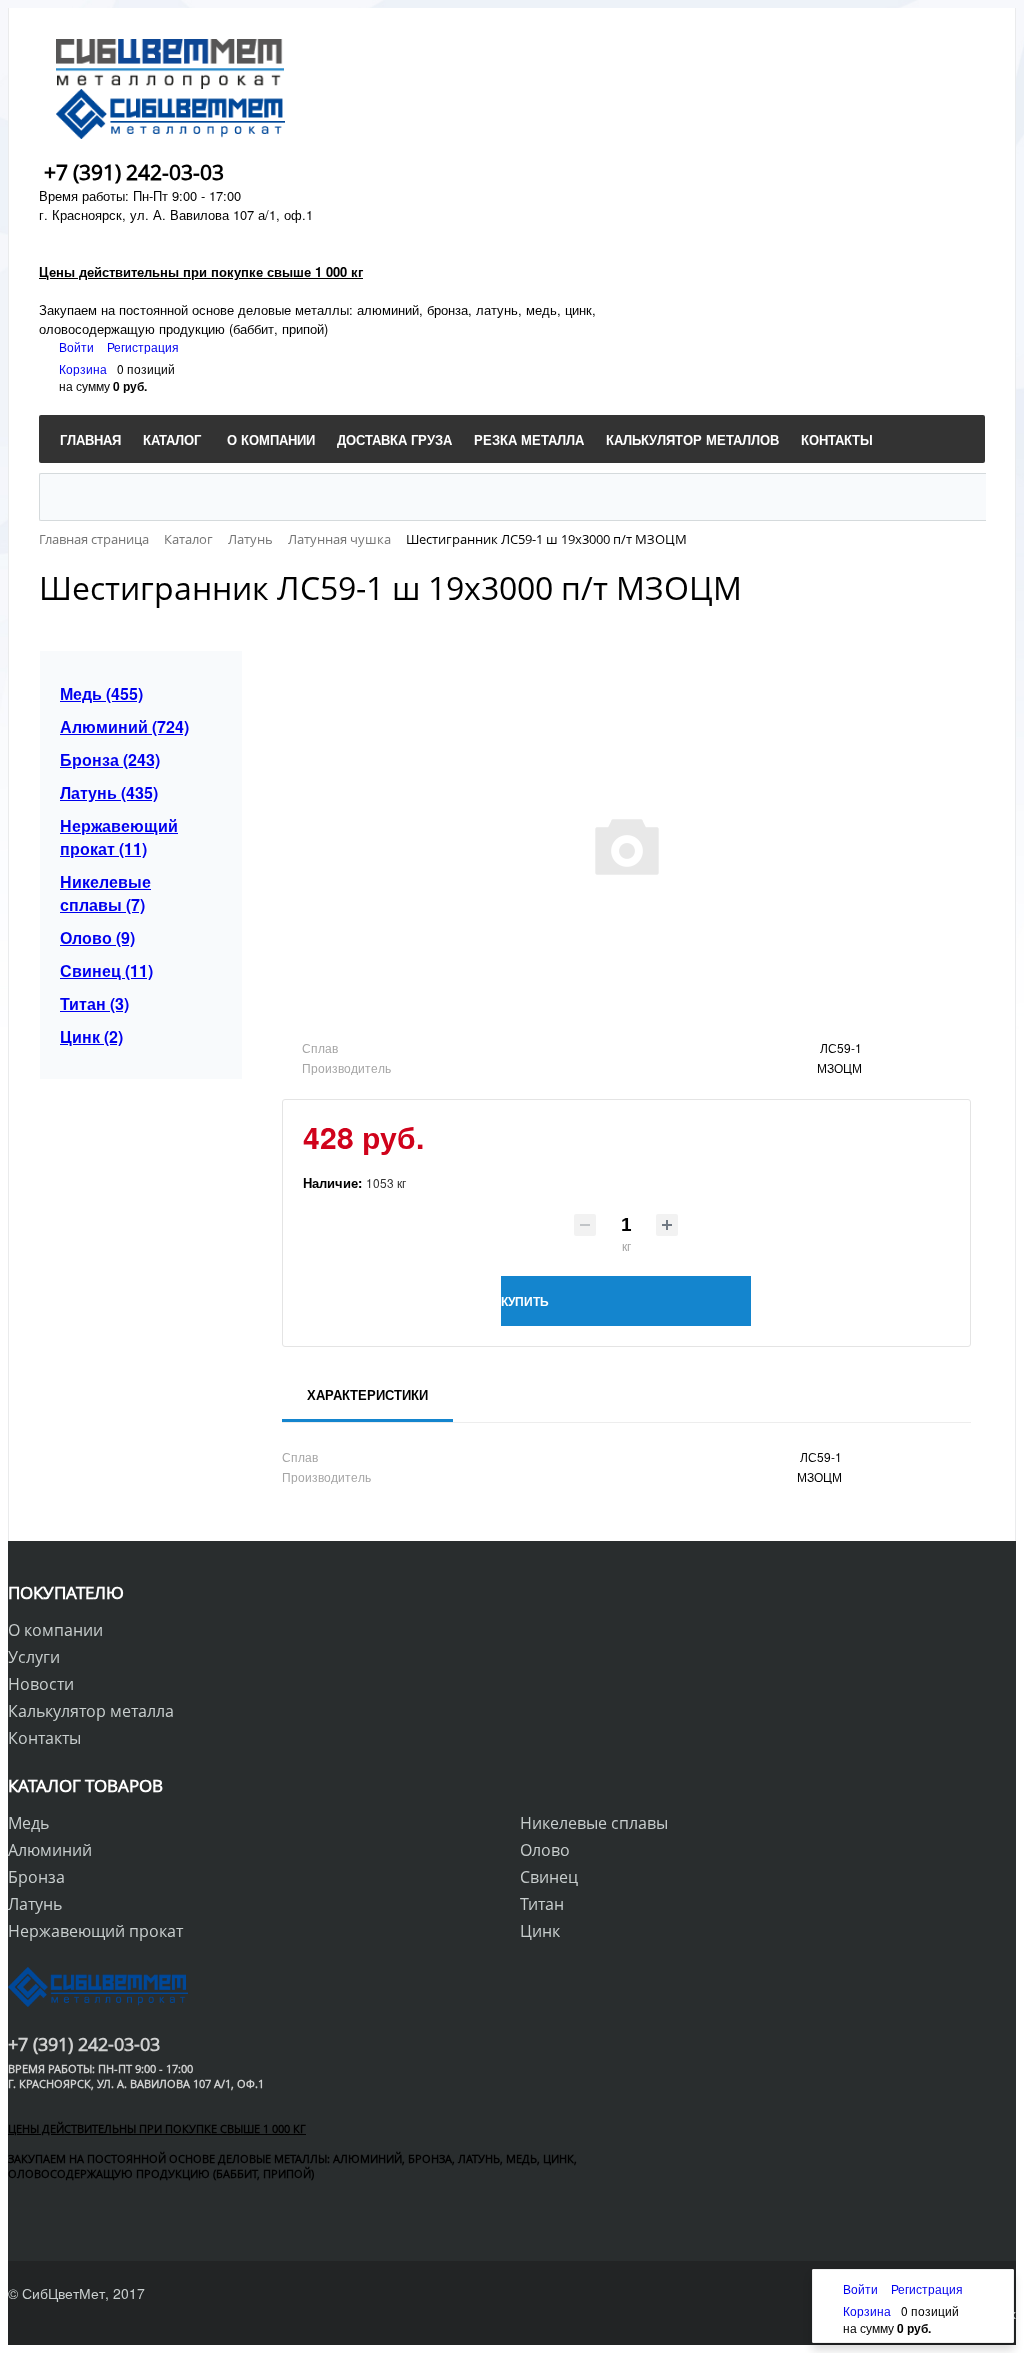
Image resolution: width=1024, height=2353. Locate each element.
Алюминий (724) (124, 726)
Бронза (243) (110, 759)
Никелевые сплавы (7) (105, 893)
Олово (545, 1850)
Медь (28, 1823)
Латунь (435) (109, 792)
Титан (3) (94, 1003)
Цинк (540, 1931)
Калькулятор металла (91, 1711)
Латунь (35, 1904)
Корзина (83, 368)
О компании (55, 1630)
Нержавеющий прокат (95, 1931)
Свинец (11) (106, 970)
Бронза (36, 1877)
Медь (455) (101, 693)
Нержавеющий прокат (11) (119, 837)
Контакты (44, 1738)
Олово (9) (97, 937)
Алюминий (50, 1850)
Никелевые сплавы (594, 1823)
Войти (78, 346)
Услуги (34, 1657)
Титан (542, 1904)
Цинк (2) (91, 1036)
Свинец (549, 1877)
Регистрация (143, 346)
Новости (41, 1684)
